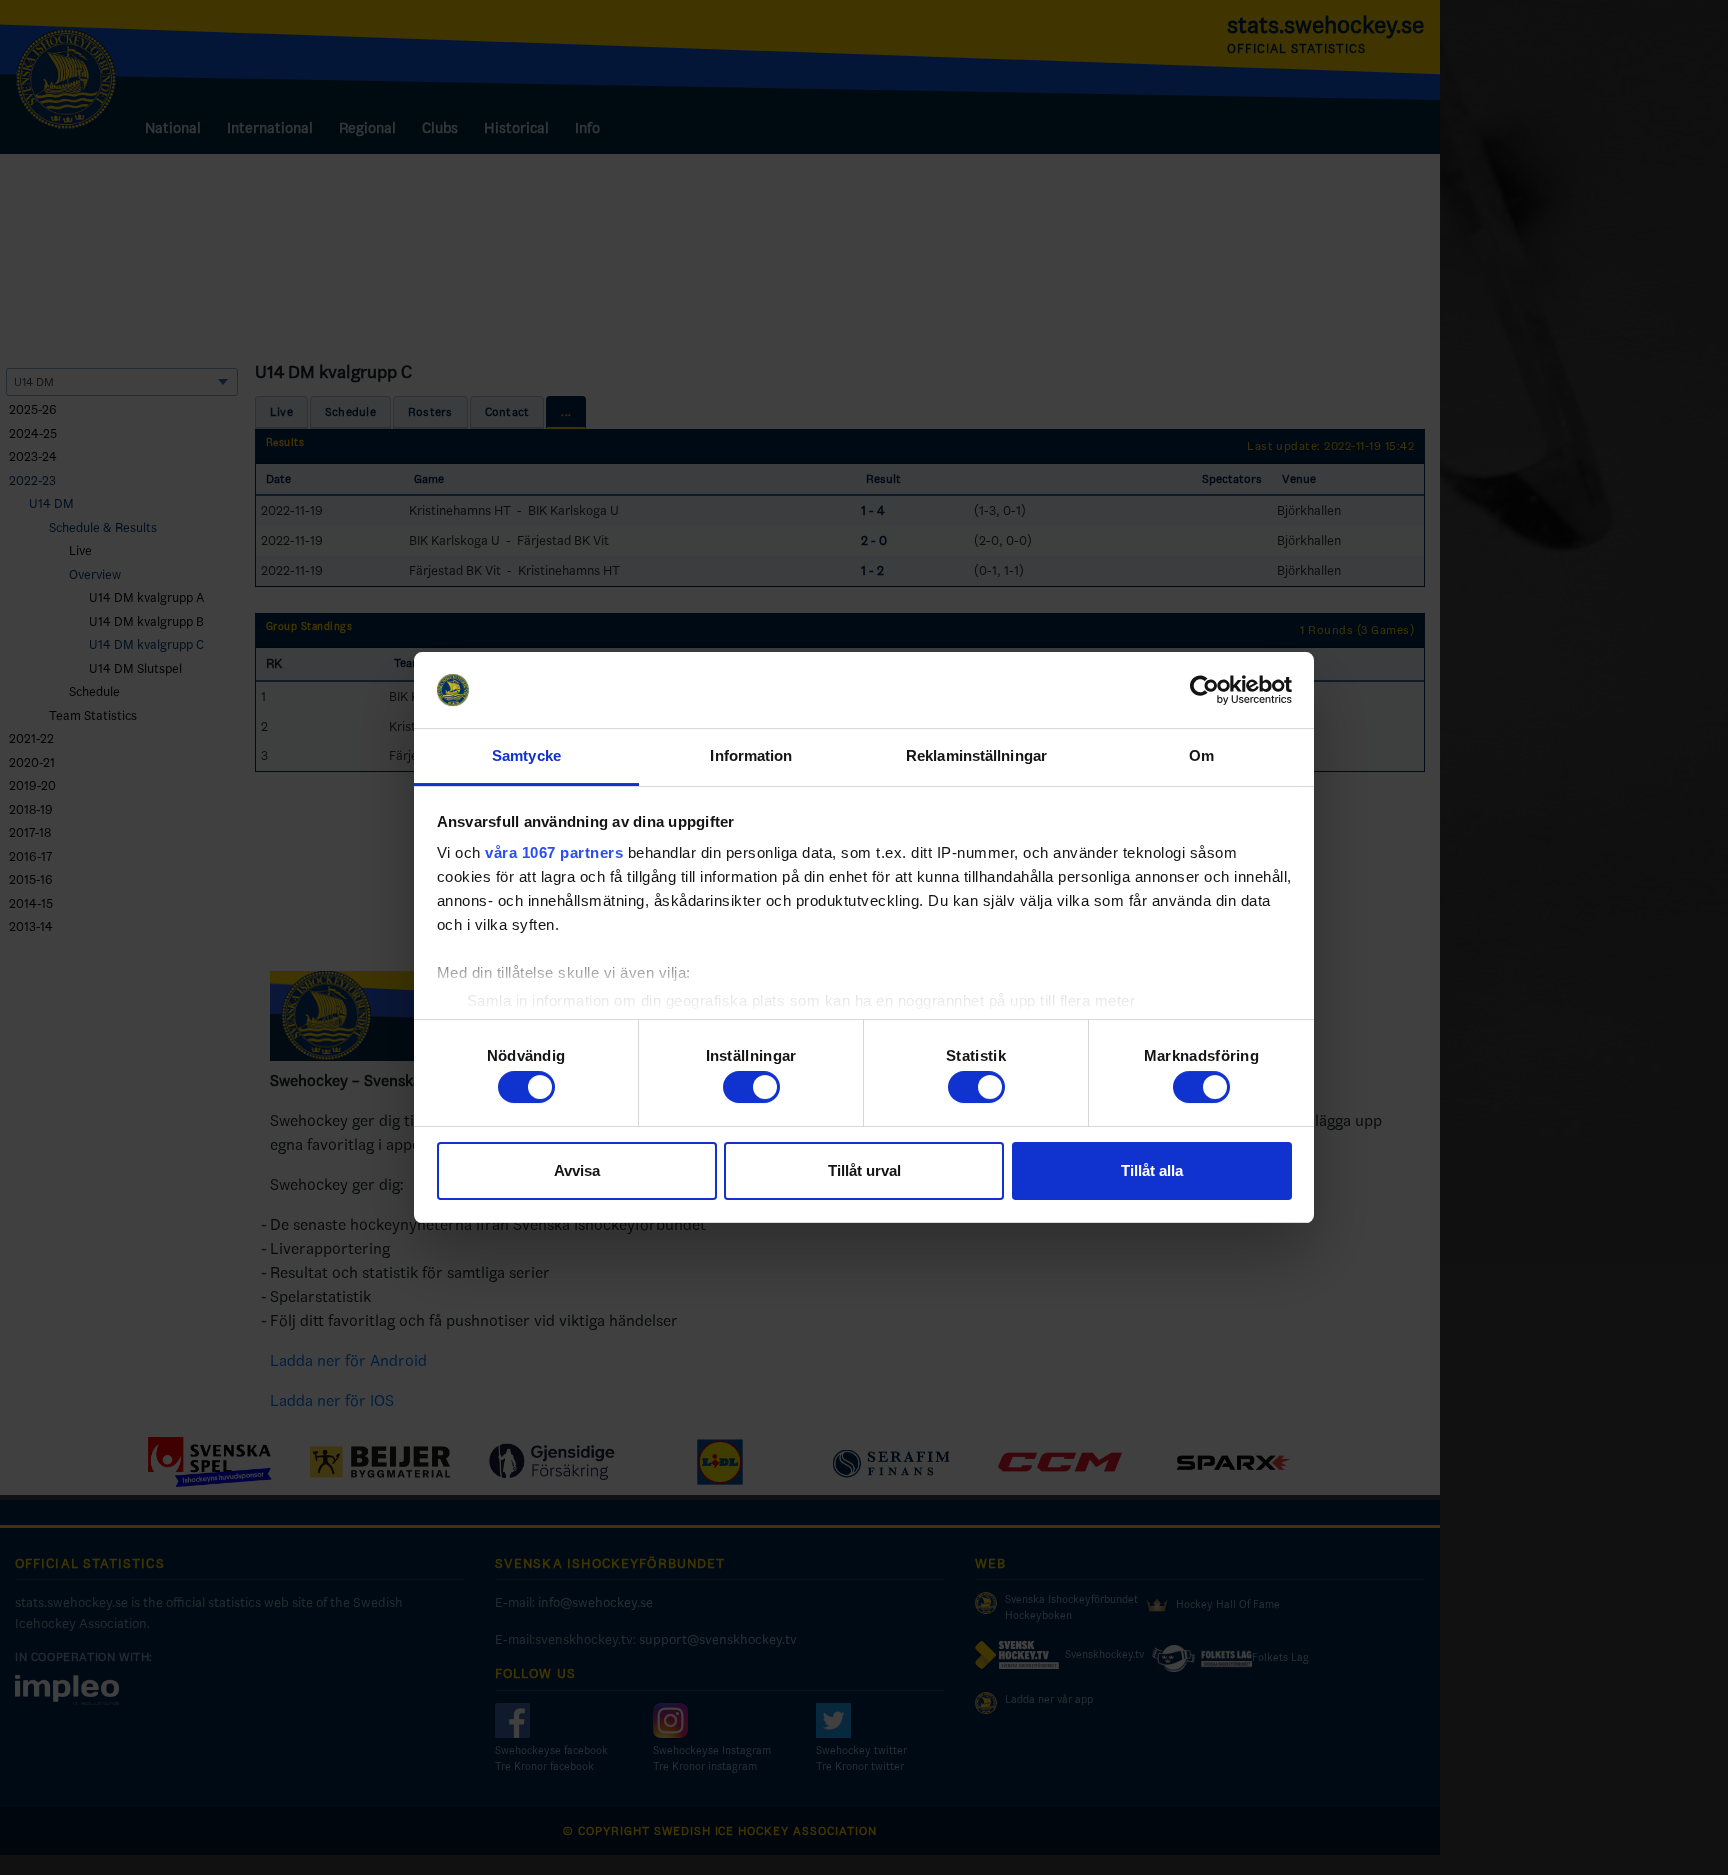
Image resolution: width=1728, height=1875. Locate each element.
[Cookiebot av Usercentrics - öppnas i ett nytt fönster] (1204, 690)
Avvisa (577, 1170)
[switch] (751, 1087)
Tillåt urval (864, 1170)
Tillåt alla (1152, 1170)
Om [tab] (1201, 755)
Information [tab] (751, 755)
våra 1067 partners (554, 852)
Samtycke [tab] (526, 755)
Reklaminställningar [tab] (976, 755)
